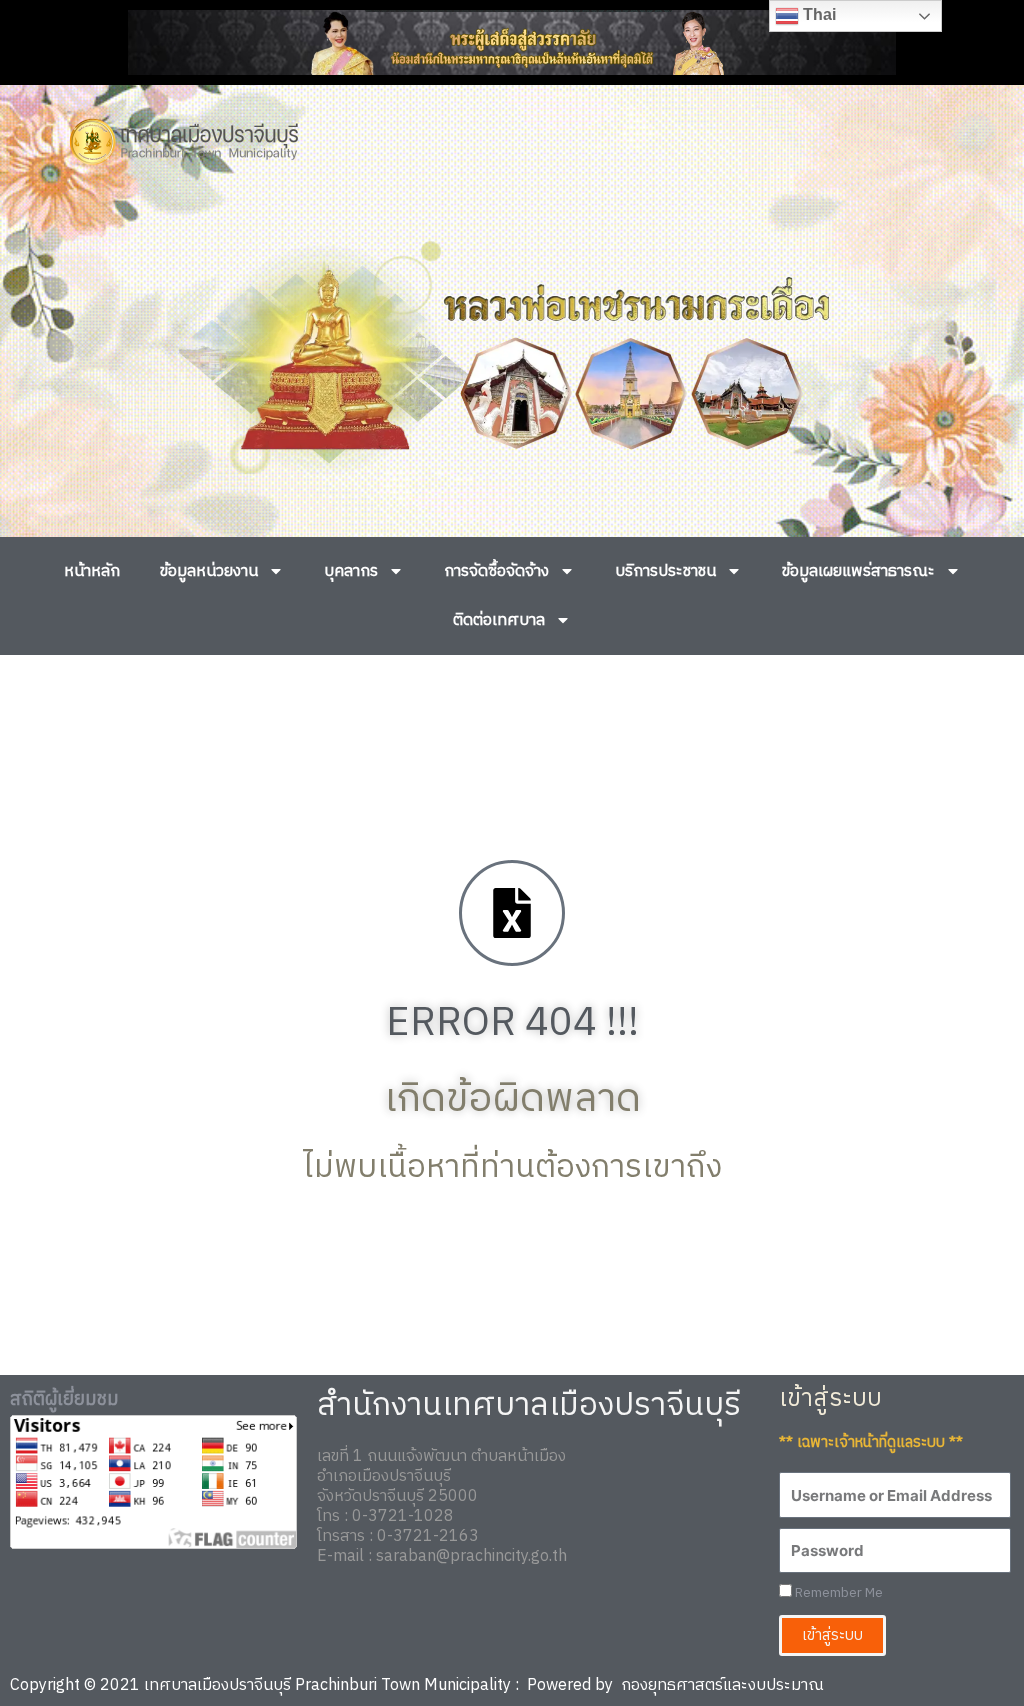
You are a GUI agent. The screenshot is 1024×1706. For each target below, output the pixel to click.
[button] (42, 358)
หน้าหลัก (92, 571)
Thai (817, 14)
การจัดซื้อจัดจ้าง (496, 571)
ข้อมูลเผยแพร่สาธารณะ (858, 571)
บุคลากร (351, 571)
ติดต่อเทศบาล (499, 620)
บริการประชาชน (665, 571)
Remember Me (837, 1593)
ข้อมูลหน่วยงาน (209, 571)
